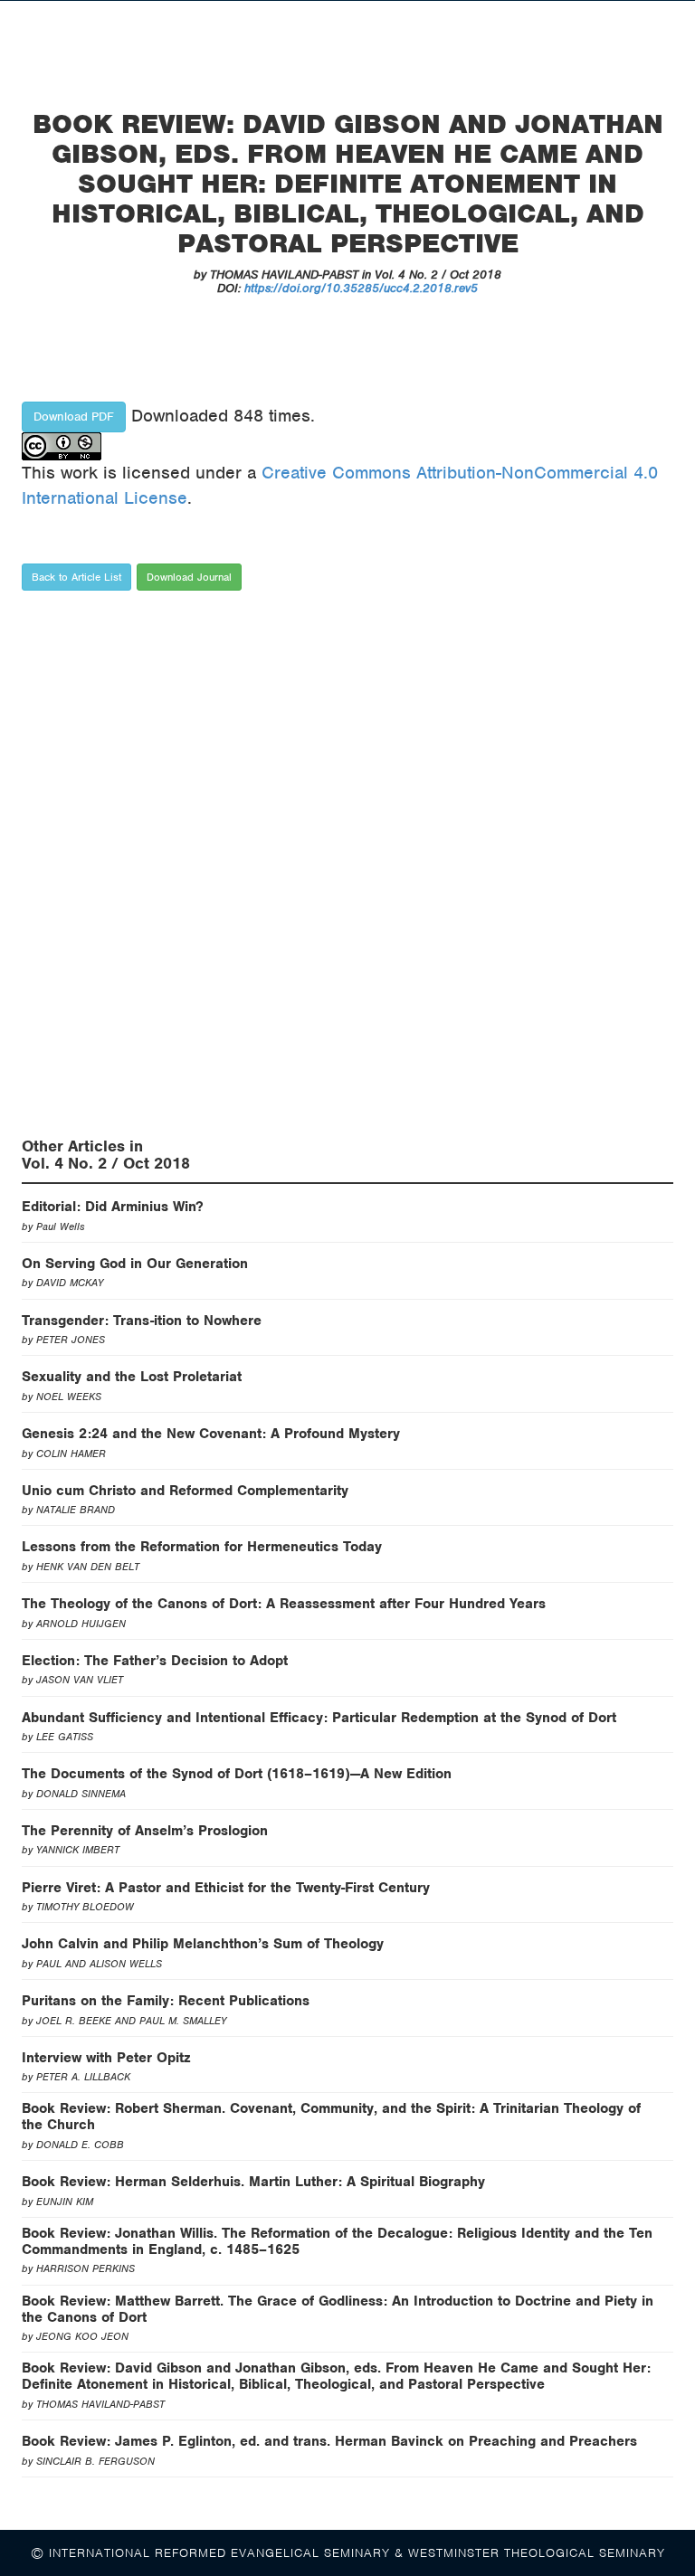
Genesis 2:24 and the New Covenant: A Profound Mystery (211, 1434)
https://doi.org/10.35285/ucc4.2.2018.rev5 (361, 288)
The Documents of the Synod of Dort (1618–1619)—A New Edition (237, 1774)
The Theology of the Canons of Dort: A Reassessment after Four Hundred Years (284, 1604)
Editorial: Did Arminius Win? (113, 1207)
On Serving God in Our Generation (135, 1264)
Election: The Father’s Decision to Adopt (155, 1661)
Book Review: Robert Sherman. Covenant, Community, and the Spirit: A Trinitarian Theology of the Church (331, 2117)
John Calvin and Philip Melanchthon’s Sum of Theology (203, 1944)
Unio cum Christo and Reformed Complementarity (185, 1491)
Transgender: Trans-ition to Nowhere (142, 1321)
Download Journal (189, 577)
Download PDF (74, 417)
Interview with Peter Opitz (106, 2058)
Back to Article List (76, 577)
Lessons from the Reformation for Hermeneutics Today (202, 1547)
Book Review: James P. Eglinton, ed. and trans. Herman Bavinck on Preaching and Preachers (329, 2441)
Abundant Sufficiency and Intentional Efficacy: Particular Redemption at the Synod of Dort (319, 1718)
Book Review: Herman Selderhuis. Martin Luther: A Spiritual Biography (253, 2182)
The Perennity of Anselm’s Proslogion (145, 1831)
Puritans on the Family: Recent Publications (166, 2001)
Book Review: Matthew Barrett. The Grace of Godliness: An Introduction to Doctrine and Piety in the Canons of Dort (338, 2309)
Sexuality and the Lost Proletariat (132, 1377)
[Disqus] (347, 868)
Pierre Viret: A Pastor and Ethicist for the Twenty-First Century (226, 1888)
